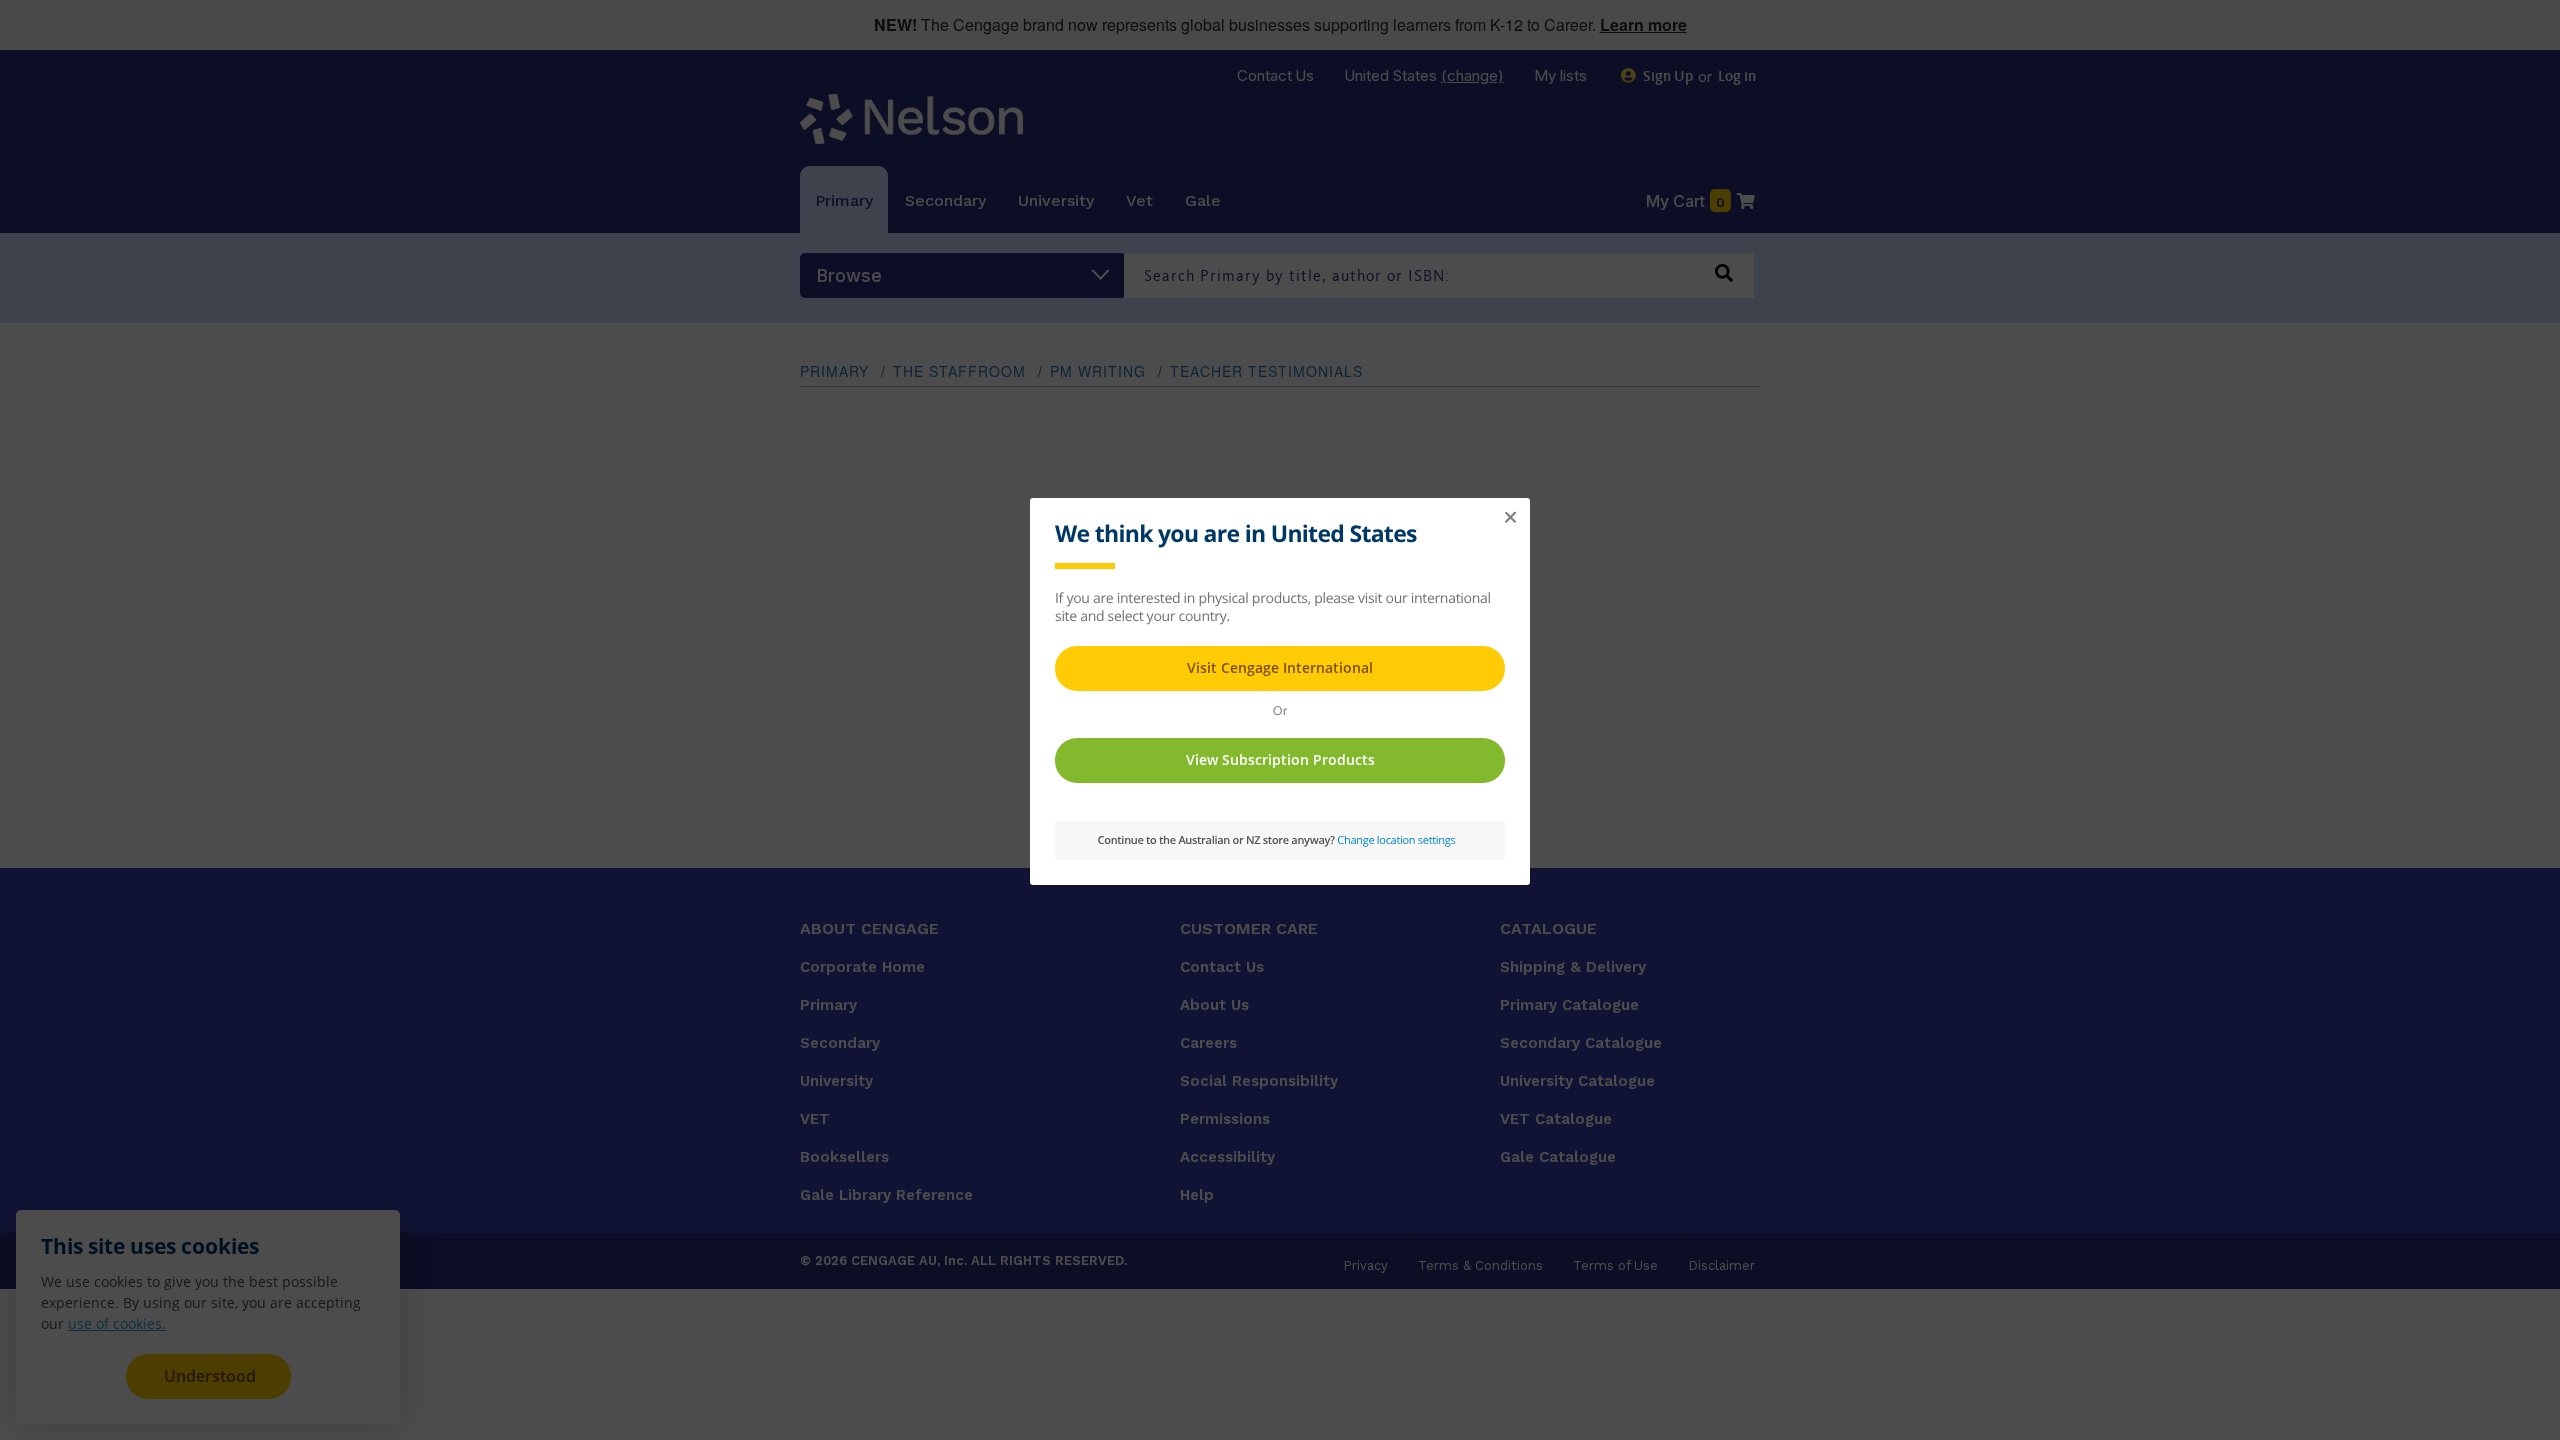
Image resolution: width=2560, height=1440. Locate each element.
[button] (1510, 518)
